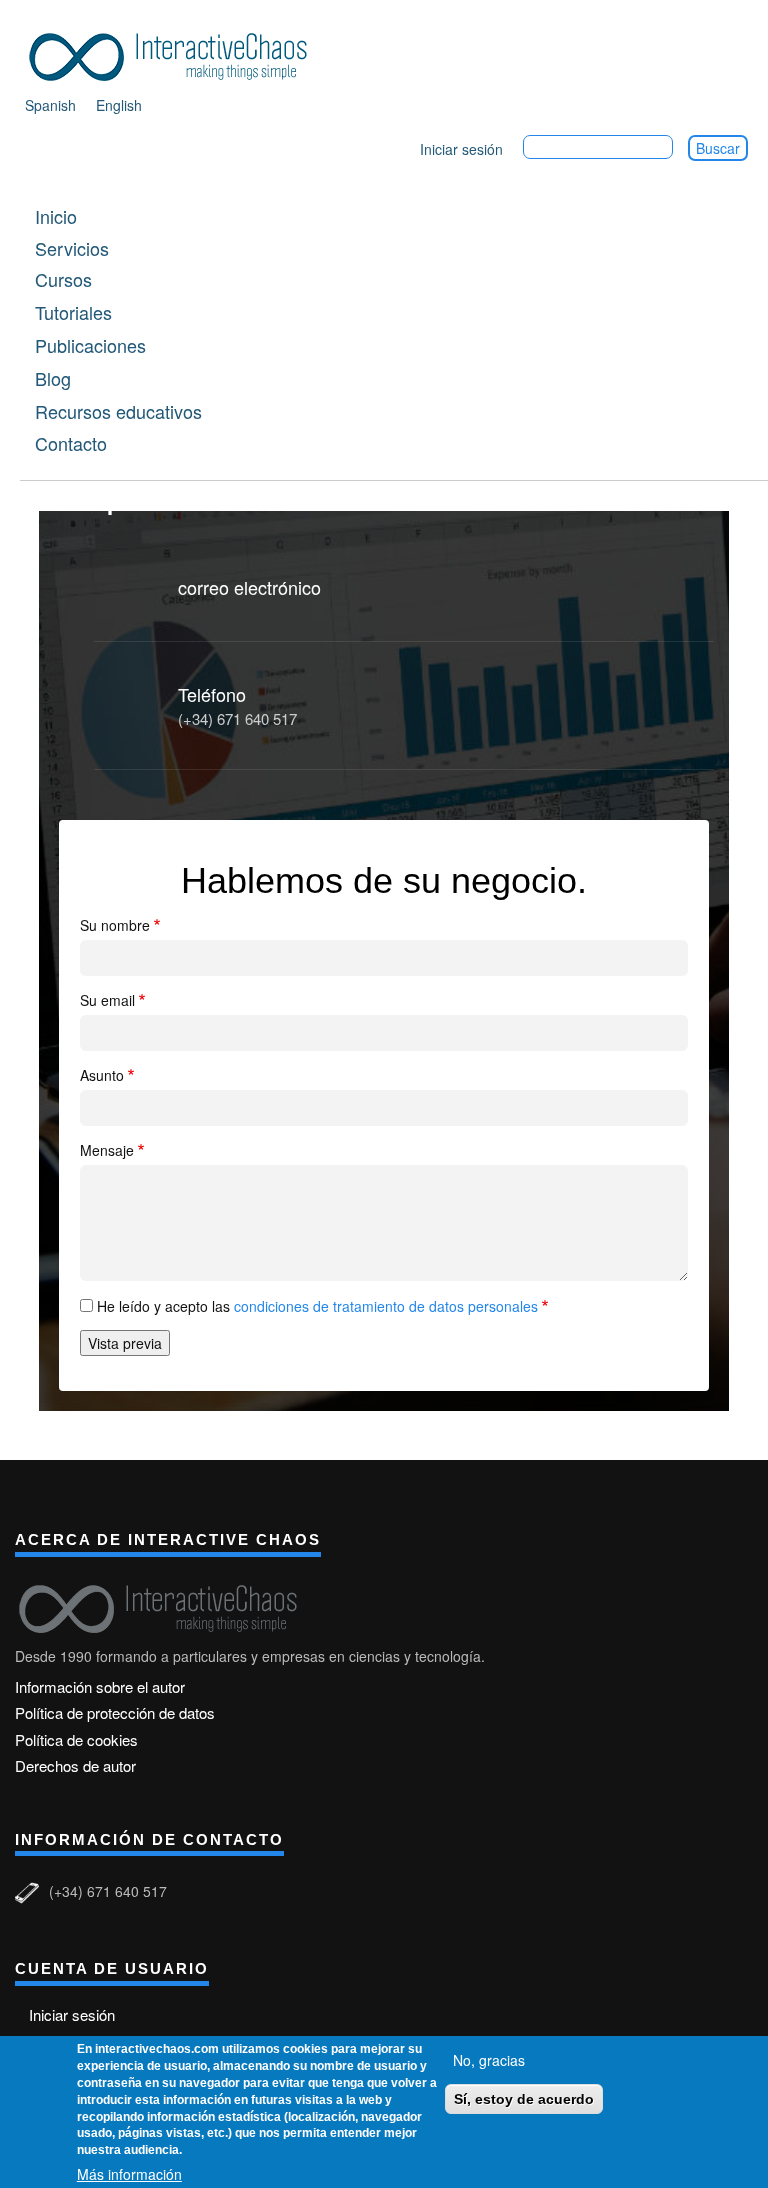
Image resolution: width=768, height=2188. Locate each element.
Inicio (56, 216)
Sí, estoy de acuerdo (524, 2099)
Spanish (50, 105)
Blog (53, 378)
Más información (129, 2174)
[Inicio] (175, 53)
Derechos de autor (75, 1765)
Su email (107, 999)
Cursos (63, 279)
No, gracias (489, 2060)
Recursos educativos (118, 411)
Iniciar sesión (461, 149)
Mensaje (107, 1149)
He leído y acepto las (317, 1305)
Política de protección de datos (115, 1712)
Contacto (71, 443)
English (119, 105)
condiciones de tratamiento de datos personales (384, 1305)
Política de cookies (76, 1739)
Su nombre (115, 924)
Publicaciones (90, 345)
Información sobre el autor (100, 1686)
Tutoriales (73, 312)
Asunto (102, 1074)
